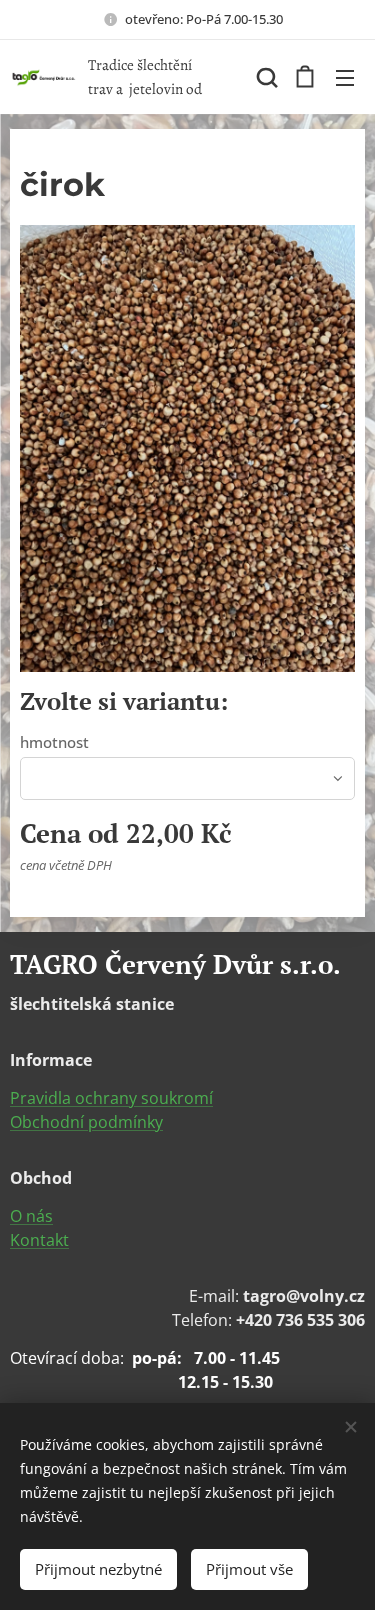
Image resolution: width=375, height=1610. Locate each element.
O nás (31, 1216)
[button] (265, 77)
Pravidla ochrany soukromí (111, 1098)
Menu (345, 77)
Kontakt (39, 1240)
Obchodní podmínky (86, 1122)
